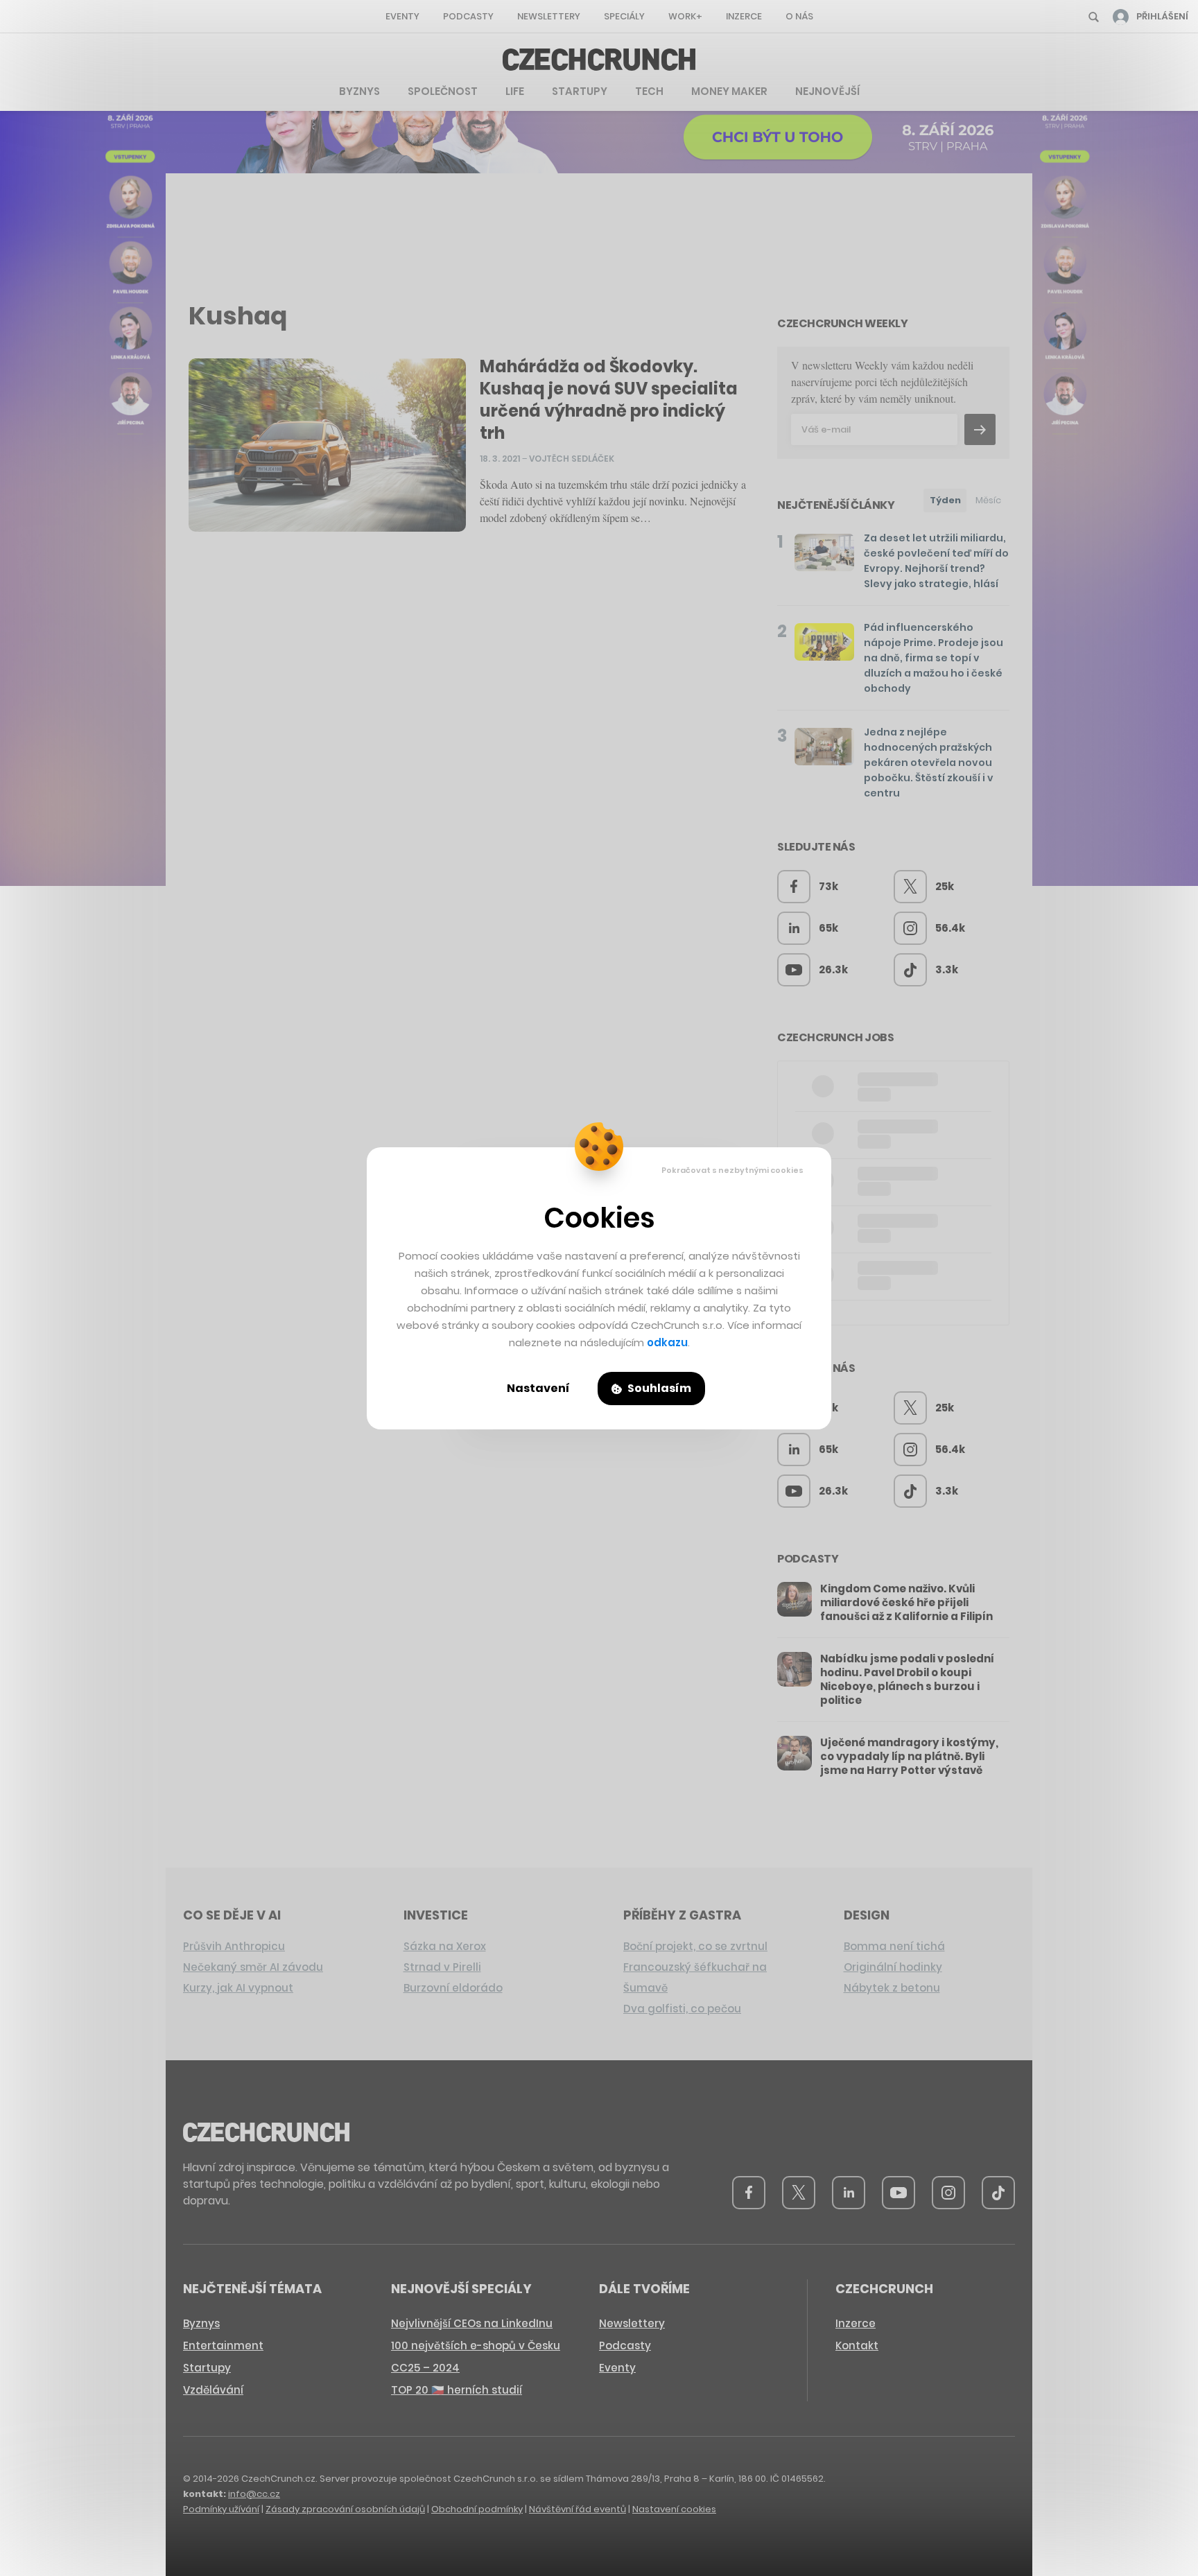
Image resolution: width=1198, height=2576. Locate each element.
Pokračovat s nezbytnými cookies (732, 1170)
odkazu (667, 1342)
